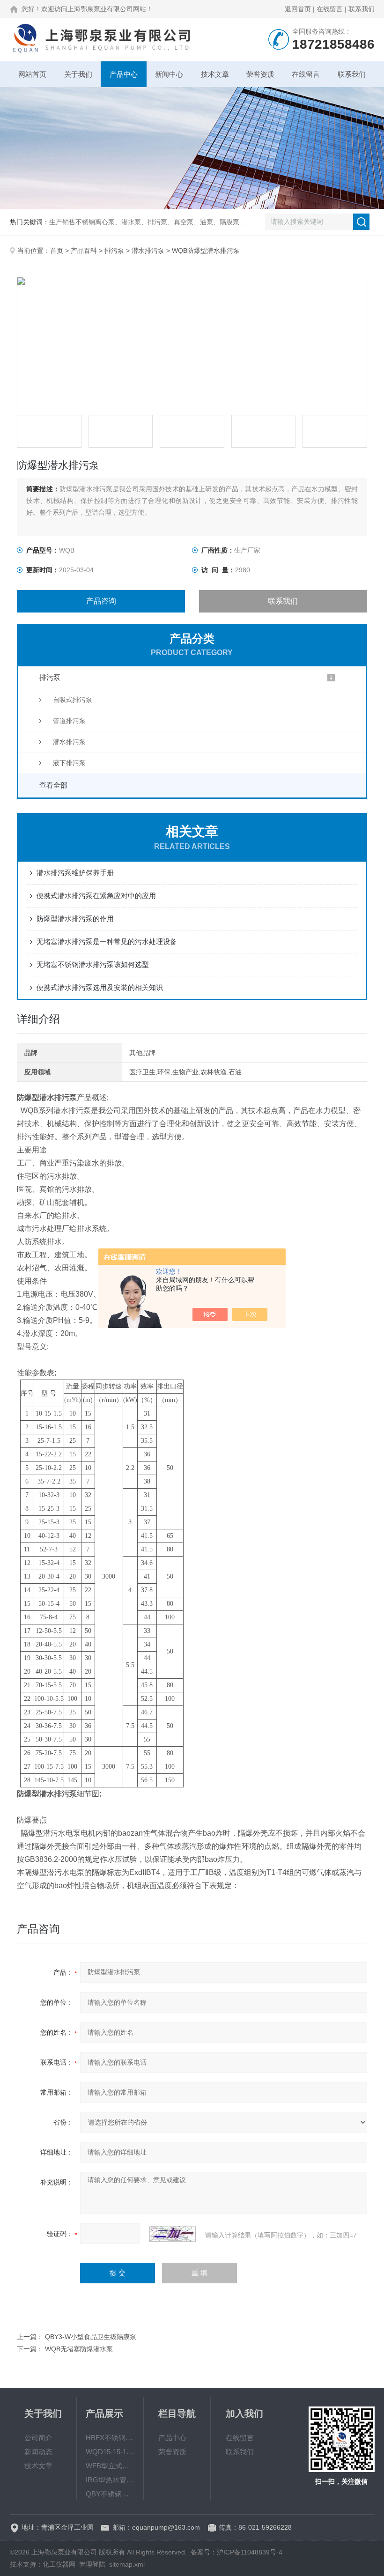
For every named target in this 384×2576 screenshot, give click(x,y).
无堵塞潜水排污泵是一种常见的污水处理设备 (107, 941)
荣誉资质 (260, 74)
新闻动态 (38, 2452)
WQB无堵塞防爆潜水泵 (79, 2349)
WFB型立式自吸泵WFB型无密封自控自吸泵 (110, 2466)
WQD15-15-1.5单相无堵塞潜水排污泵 (110, 2452)
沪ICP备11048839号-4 (250, 2552)
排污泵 (114, 251)
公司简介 (38, 2438)
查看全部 (53, 785)
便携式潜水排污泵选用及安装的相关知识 (100, 987)
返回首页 (298, 9)
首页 (57, 251)
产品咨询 (101, 601)
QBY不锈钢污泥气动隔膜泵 (110, 2494)
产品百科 (84, 251)
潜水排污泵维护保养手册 (75, 873)
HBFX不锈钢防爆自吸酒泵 (110, 2438)
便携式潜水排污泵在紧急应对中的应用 (96, 896)
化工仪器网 (59, 2564)
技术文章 (215, 74)
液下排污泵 (69, 763)
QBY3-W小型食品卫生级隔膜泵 (91, 2337)
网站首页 (32, 74)
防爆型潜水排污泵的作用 (75, 919)
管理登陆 (92, 2564)
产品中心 (124, 74)
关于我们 (78, 74)
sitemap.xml (127, 2564)
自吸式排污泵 (73, 700)
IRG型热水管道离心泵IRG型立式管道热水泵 (110, 2480)
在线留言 (330, 9)
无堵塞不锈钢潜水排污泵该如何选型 (93, 964)
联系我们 (362, 9)
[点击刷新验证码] (172, 2234)
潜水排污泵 (148, 251)
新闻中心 (169, 74)
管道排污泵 (69, 721)
